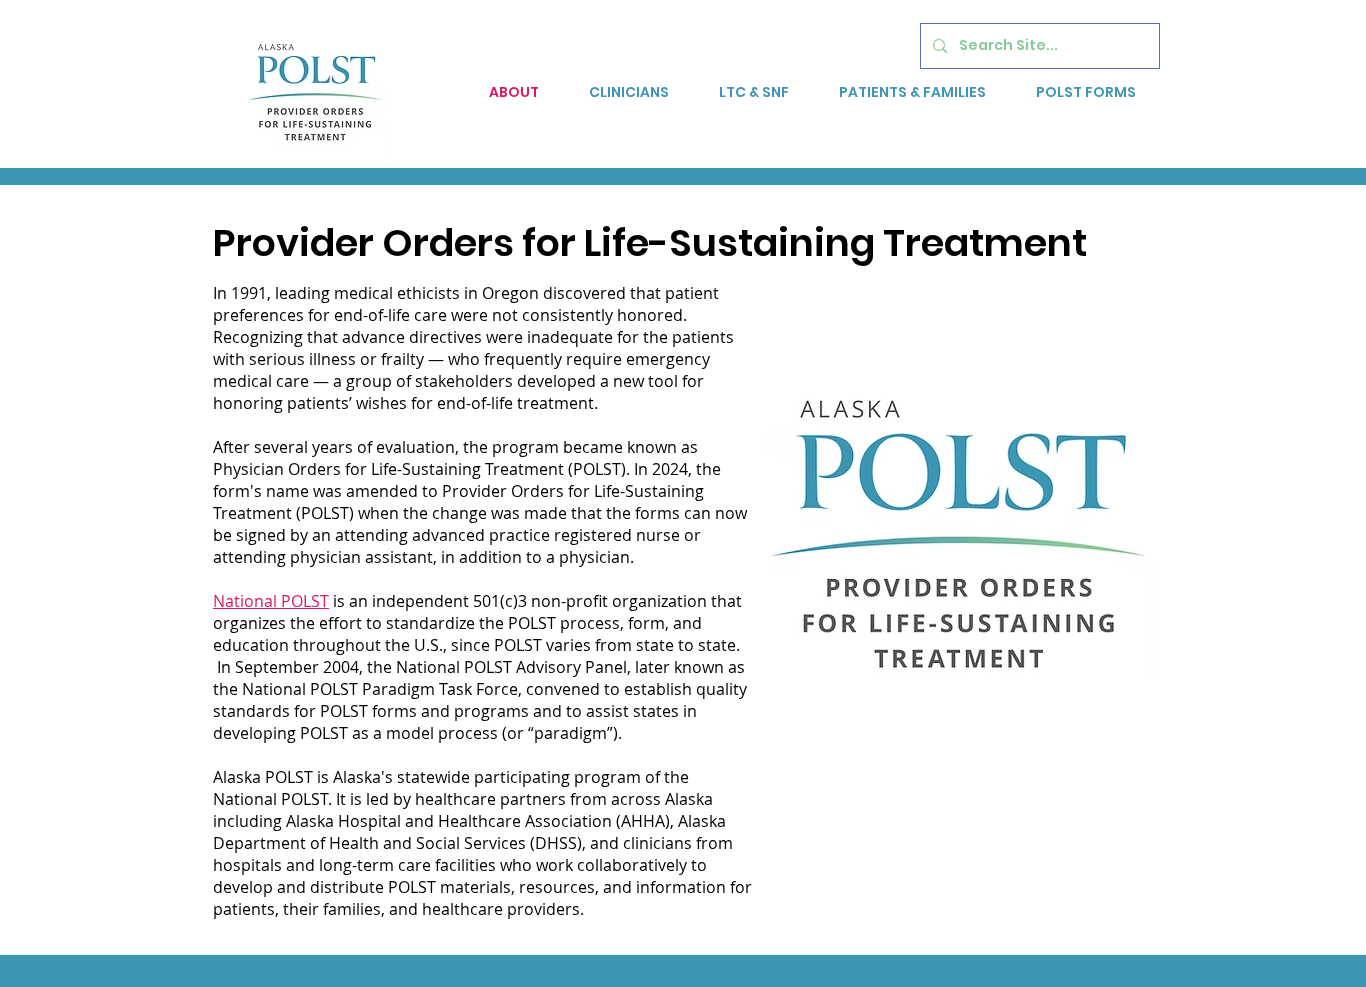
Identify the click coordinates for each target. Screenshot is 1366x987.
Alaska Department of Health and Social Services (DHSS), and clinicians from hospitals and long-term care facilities (473, 843)
